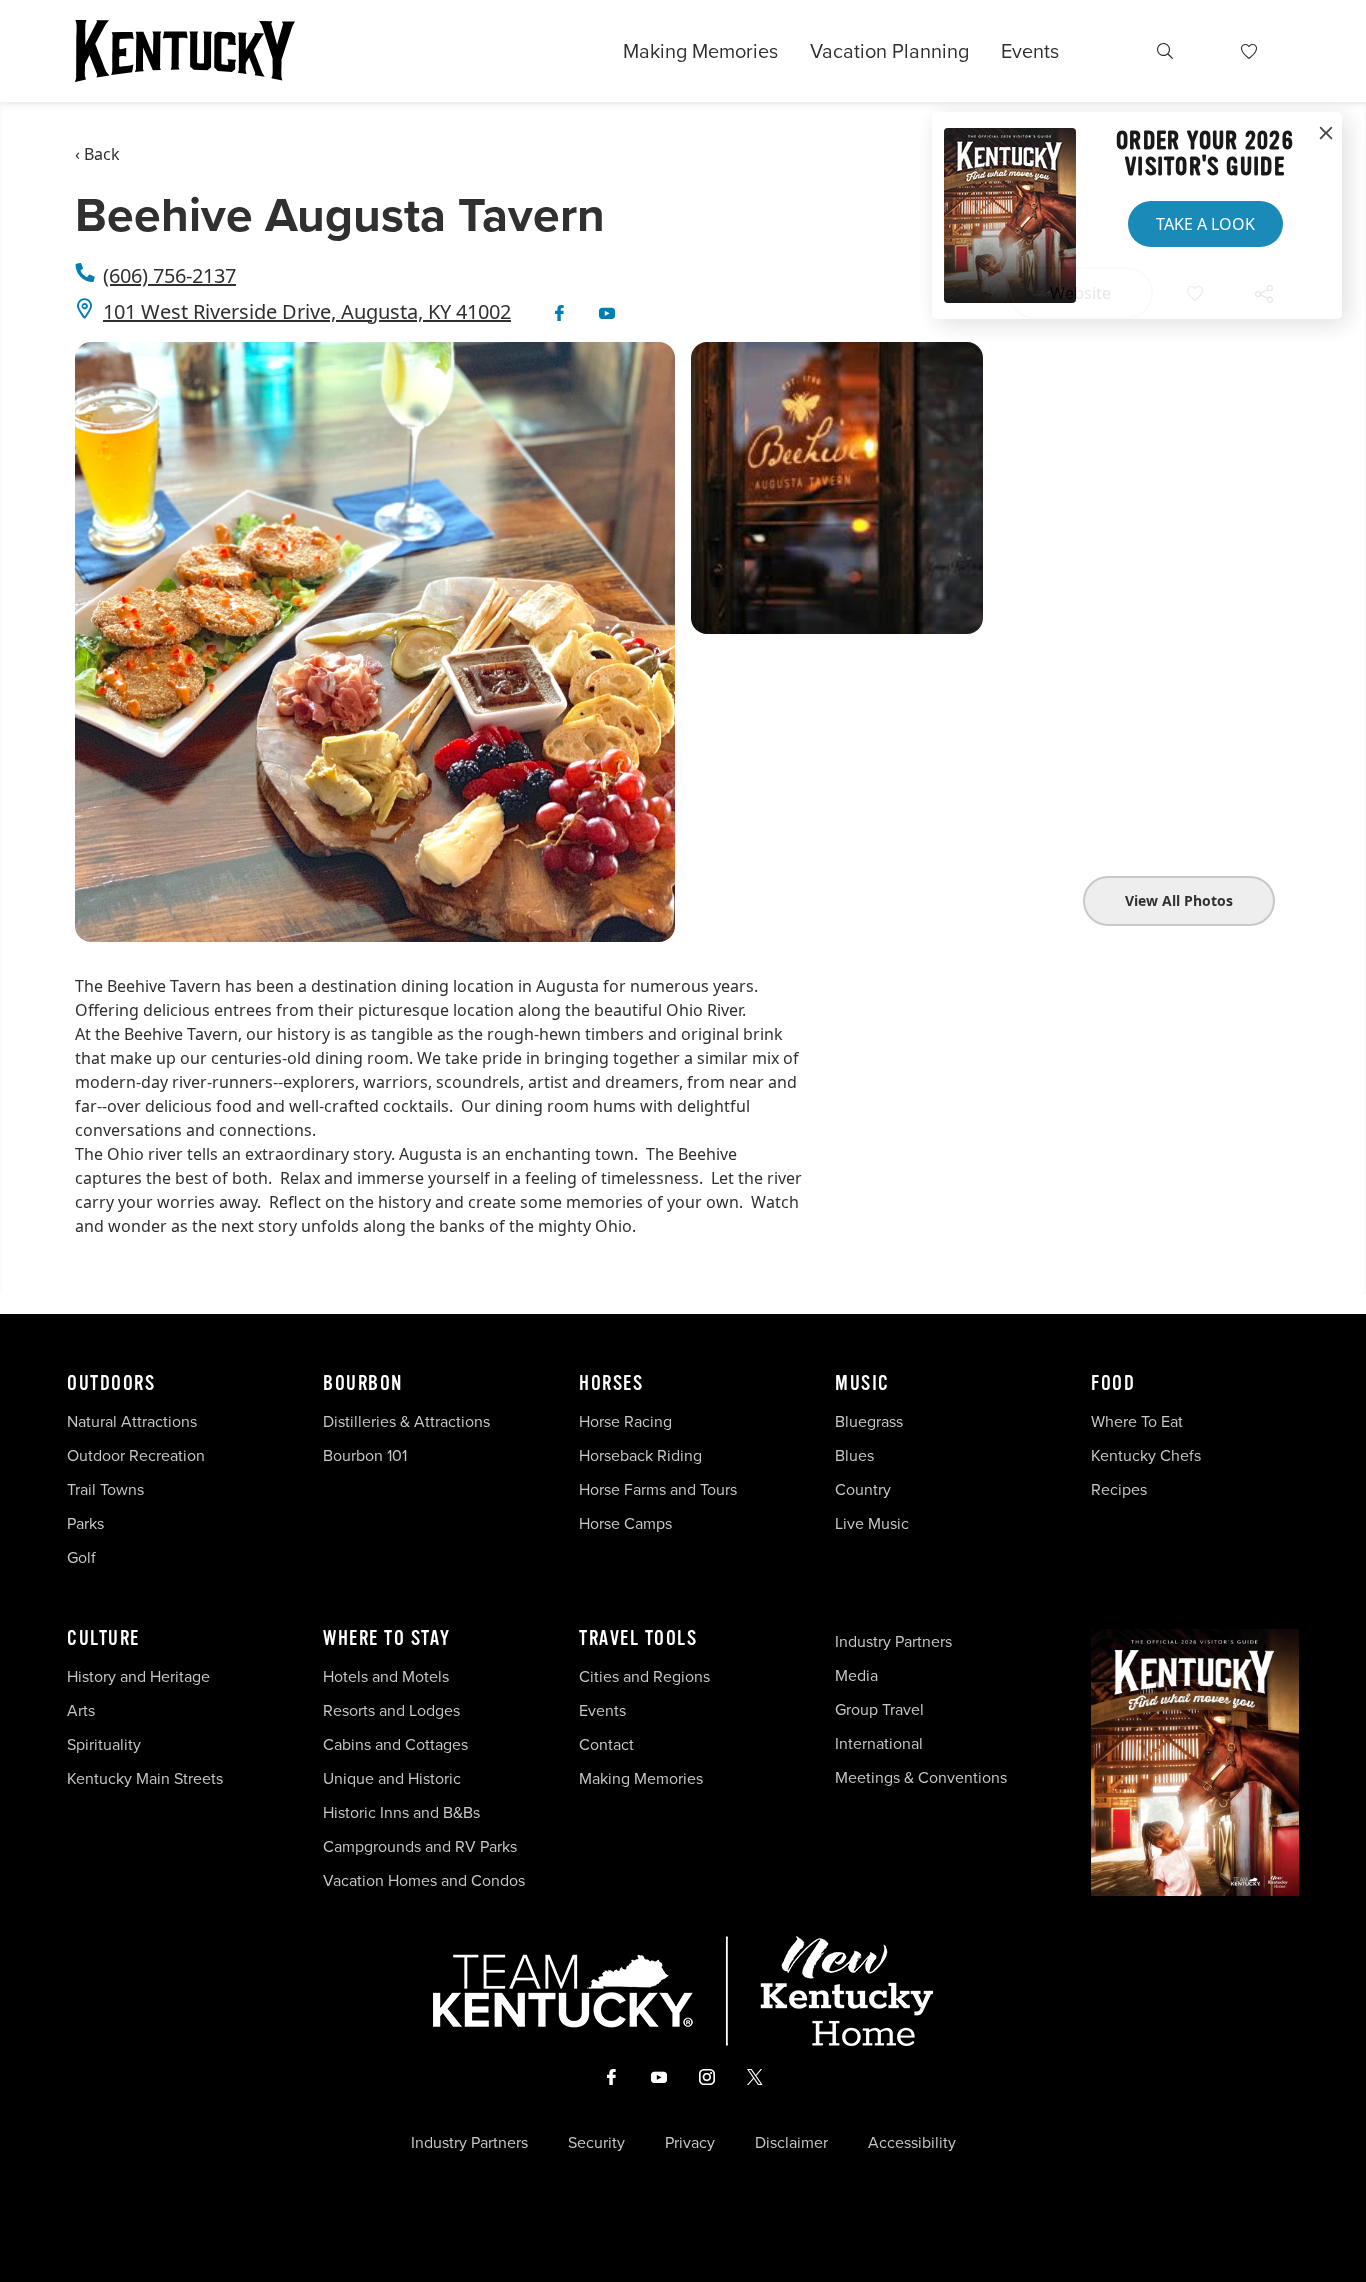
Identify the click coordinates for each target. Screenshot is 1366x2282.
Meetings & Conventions (921, 1777)
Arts (81, 1710)
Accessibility (912, 2142)
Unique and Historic (392, 1778)
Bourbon (363, 1384)
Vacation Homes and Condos (424, 1880)
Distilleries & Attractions (406, 1421)
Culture (103, 1639)
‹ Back (97, 154)
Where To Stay (387, 1639)
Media (856, 1675)
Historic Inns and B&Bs (401, 1812)
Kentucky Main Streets (145, 1778)
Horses (611, 1384)
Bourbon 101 (365, 1455)
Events (1030, 50)
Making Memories (700, 51)
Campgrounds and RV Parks (420, 1846)
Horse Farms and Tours (658, 1489)
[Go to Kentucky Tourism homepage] (185, 51)
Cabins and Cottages (395, 1744)
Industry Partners (893, 1641)
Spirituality (106, 1744)
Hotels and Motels (386, 1676)
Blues (854, 1455)
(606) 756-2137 (169, 275)
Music (862, 1384)
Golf (81, 1557)
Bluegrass (869, 1421)
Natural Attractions (132, 1421)
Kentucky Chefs (1146, 1455)
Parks (85, 1523)
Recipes (1121, 1489)
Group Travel (879, 1709)
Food (1113, 1384)
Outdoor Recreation (136, 1455)
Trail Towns (105, 1489)
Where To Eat (1137, 1421)
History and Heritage (140, 1676)
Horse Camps (625, 1523)
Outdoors (111, 1384)
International (879, 1743)
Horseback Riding (640, 1455)
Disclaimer (791, 2142)
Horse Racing (625, 1421)
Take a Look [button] (1205, 224)
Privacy (690, 2142)
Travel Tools (638, 1639)
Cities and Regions (644, 1676)
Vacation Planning (889, 50)
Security (596, 2142)
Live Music (872, 1523)
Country (863, 1489)
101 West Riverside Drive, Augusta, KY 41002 (307, 311)
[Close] (1326, 134)
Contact (606, 1744)
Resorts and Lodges (391, 1710)
